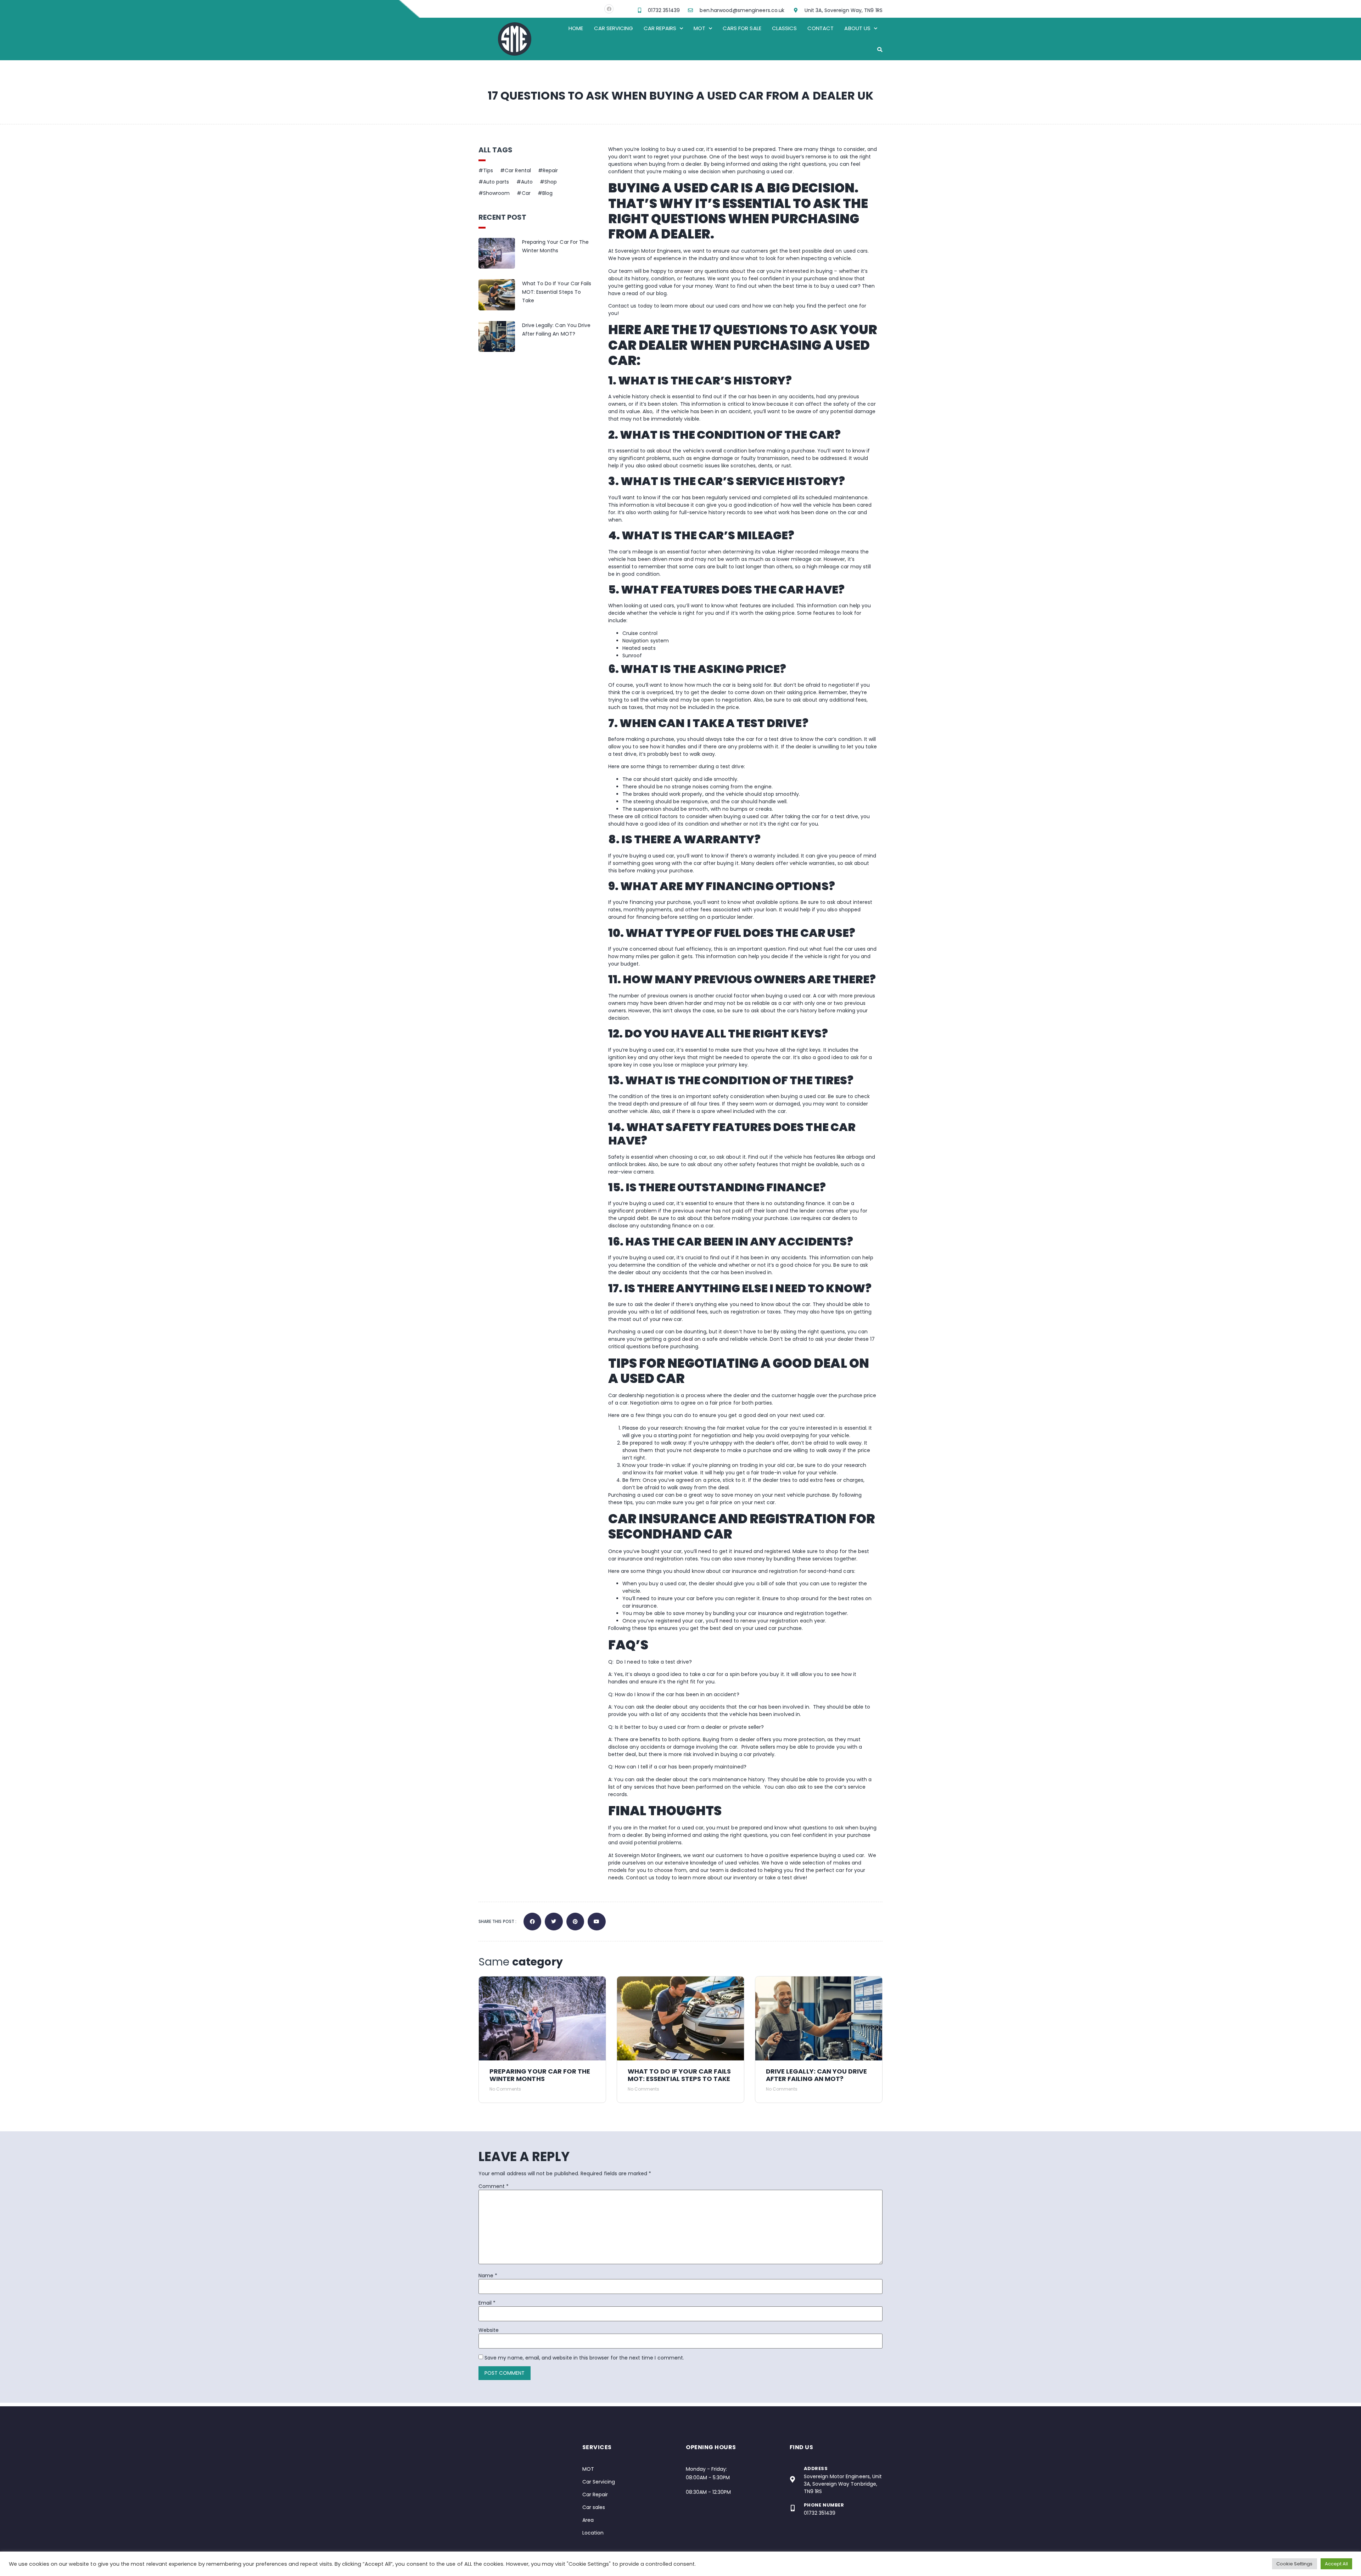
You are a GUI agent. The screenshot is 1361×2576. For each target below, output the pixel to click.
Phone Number (824, 2505)
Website (489, 2330)
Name (488, 2276)
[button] (880, 50)
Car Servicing (614, 28)
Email (487, 2303)
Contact (820, 28)
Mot (699, 28)
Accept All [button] (1337, 2564)
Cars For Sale (742, 28)
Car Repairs (660, 28)
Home (576, 28)
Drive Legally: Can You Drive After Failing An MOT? (816, 2075)
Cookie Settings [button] (1295, 2564)
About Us (857, 28)
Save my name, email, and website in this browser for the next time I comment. (584, 2358)
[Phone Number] (793, 2508)
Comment (494, 2186)
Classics (784, 28)
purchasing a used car (765, 171)
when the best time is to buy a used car (808, 286)
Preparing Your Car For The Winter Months (540, 2075)
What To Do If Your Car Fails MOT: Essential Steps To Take (557, 292)
